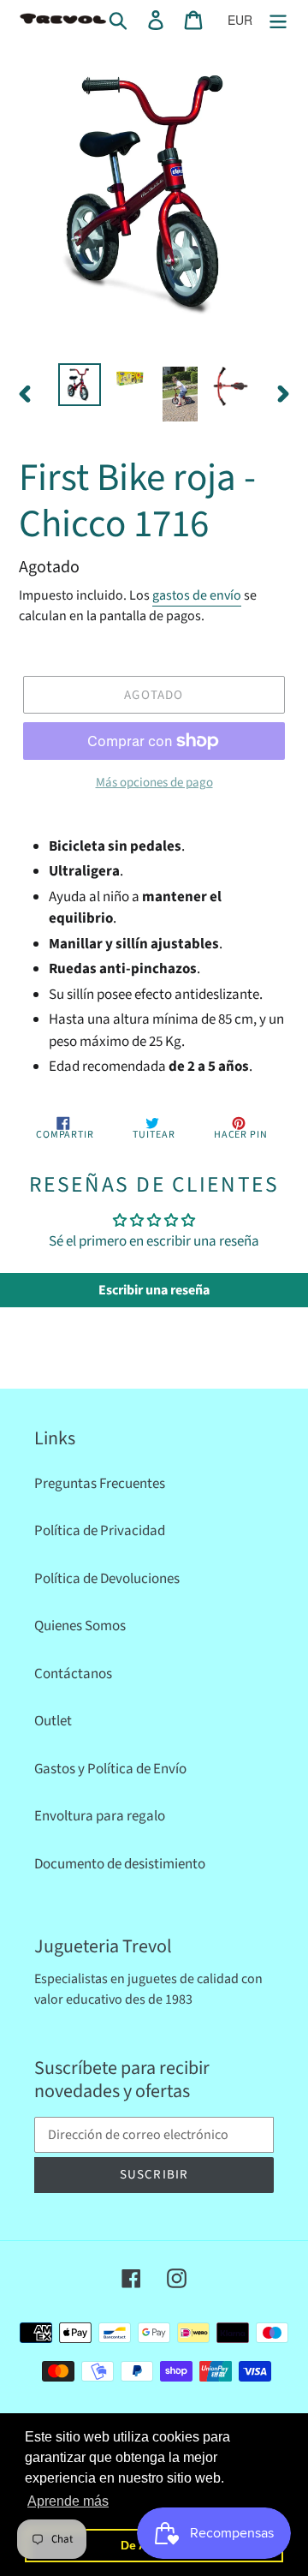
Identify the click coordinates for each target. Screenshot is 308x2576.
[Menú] (278, 20)
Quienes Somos (80, 1626)
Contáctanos (73, 1674)
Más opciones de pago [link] (154, 783)
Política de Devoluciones (107, 1579)
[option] (79, 385)
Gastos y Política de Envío (110, 1769)
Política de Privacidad (100, 1531)
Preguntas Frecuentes (100, 1484)
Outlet (53, 1721)
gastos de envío (197, 595)
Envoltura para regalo (100, 1816)
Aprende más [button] (68, 2501)
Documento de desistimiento (120, 1864)
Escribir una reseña (154, 1290)
